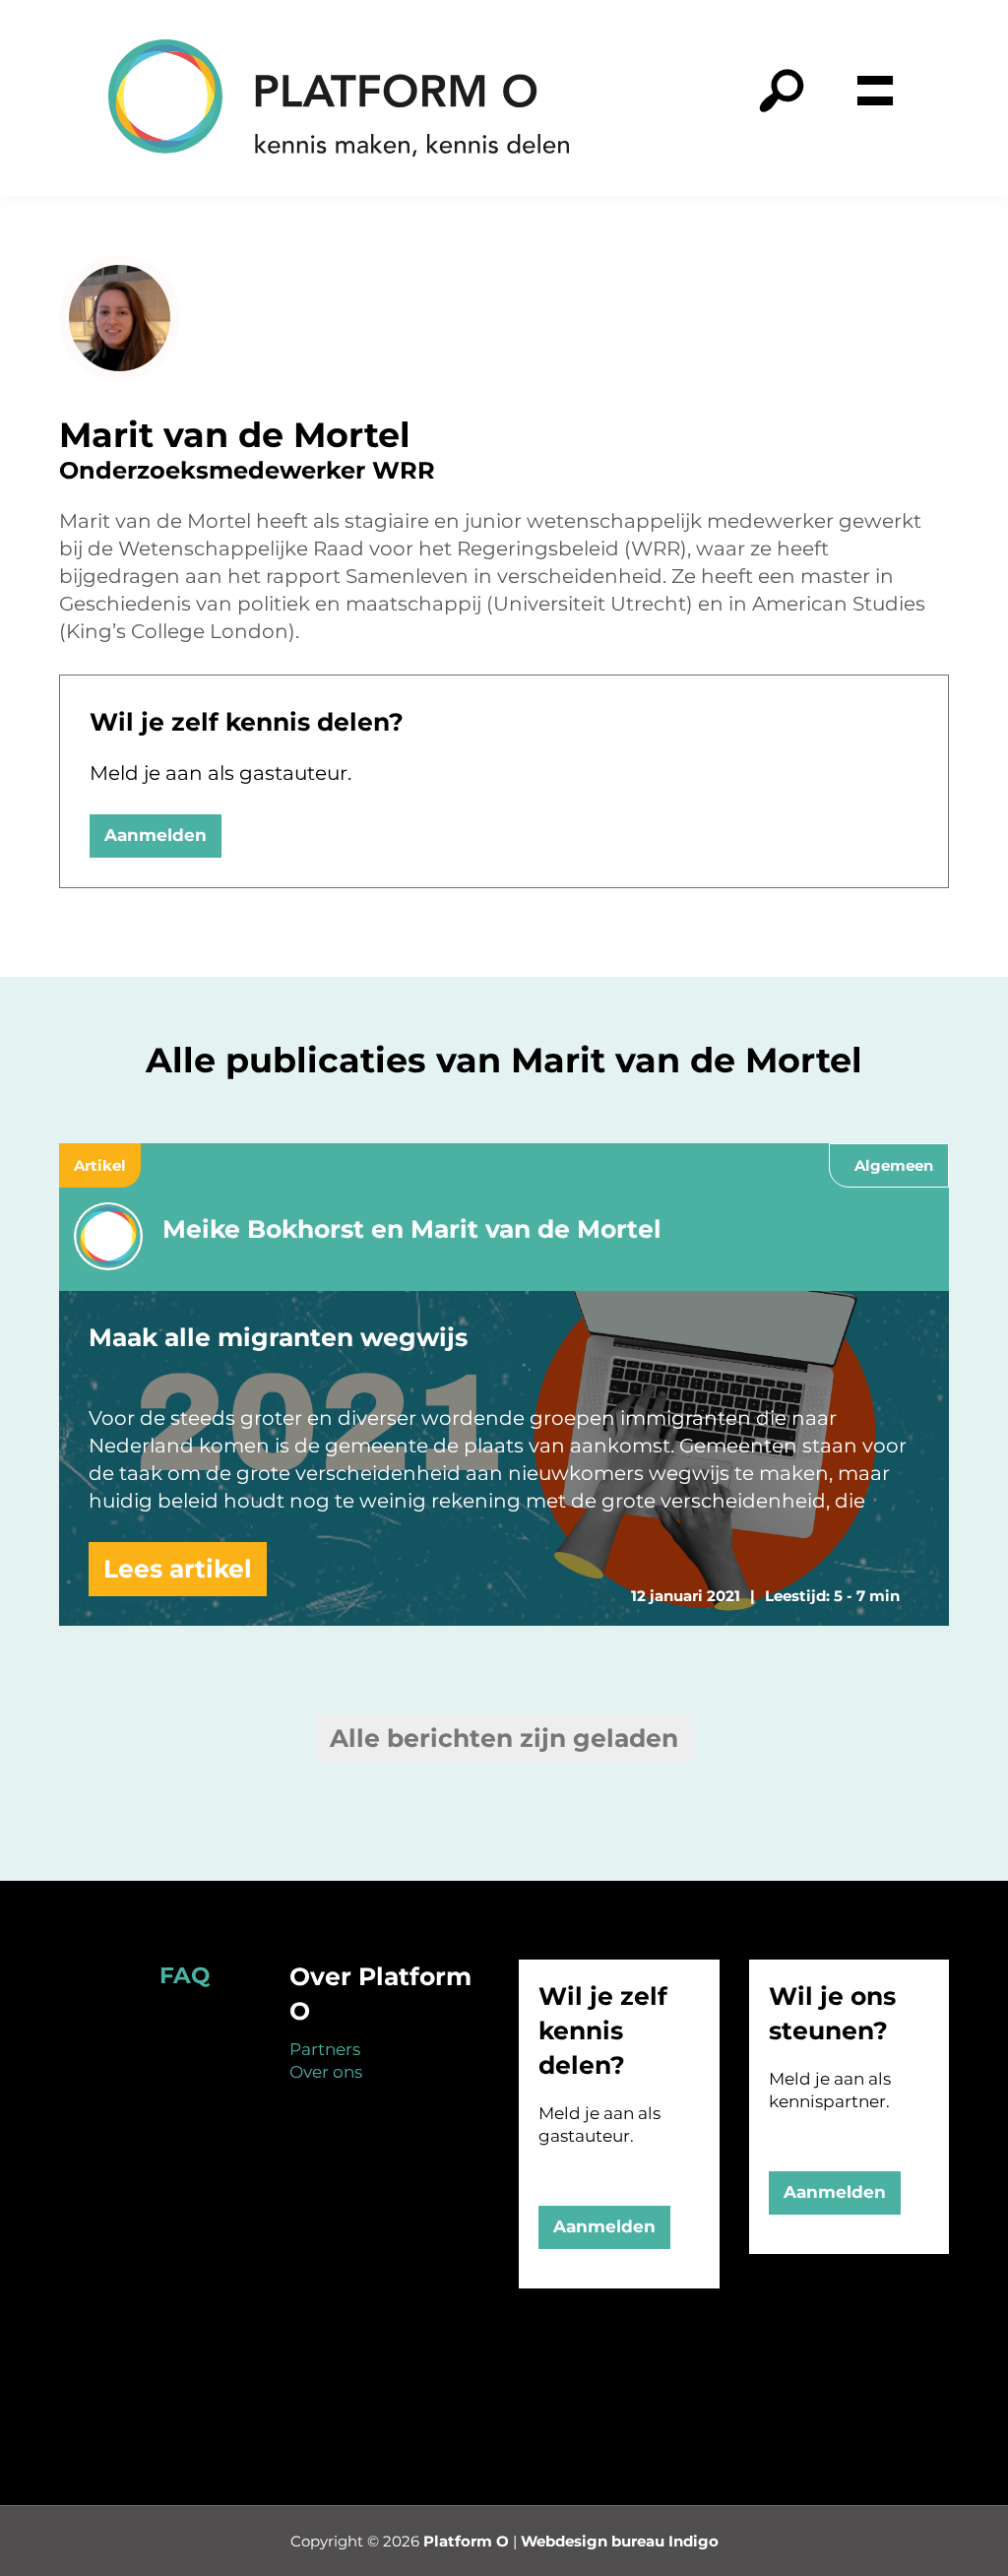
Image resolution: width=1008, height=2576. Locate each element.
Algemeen (894, 1165)
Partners (325, 2049)
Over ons (326, 2072)
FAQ (185, 1975)
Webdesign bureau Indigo (620, 2541)
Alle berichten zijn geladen (504, 1738)
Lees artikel (178, 1569)
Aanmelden (156, 835)
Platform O (466, 2541)
